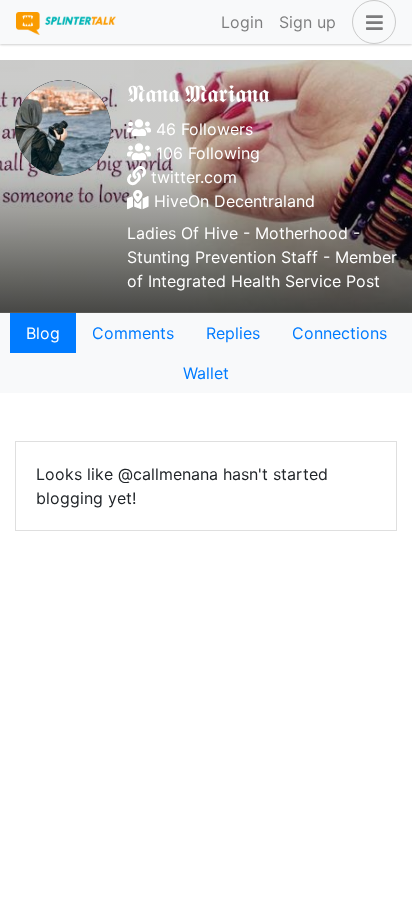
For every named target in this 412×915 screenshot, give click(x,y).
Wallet (206, 373)
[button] (370, 22)
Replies (233, 333)
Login (242, 22)
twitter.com (194, 177)
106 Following (205, 153)
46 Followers (202, 129)
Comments (133, 333)
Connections (339, 333)
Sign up (307, 22)
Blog (43, 333)
